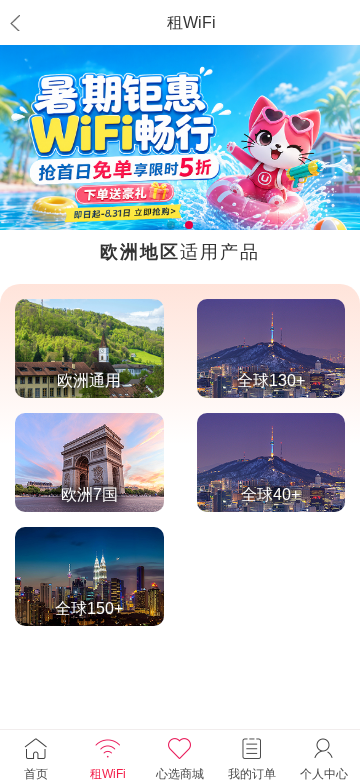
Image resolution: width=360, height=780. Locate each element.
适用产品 (180, 252)
